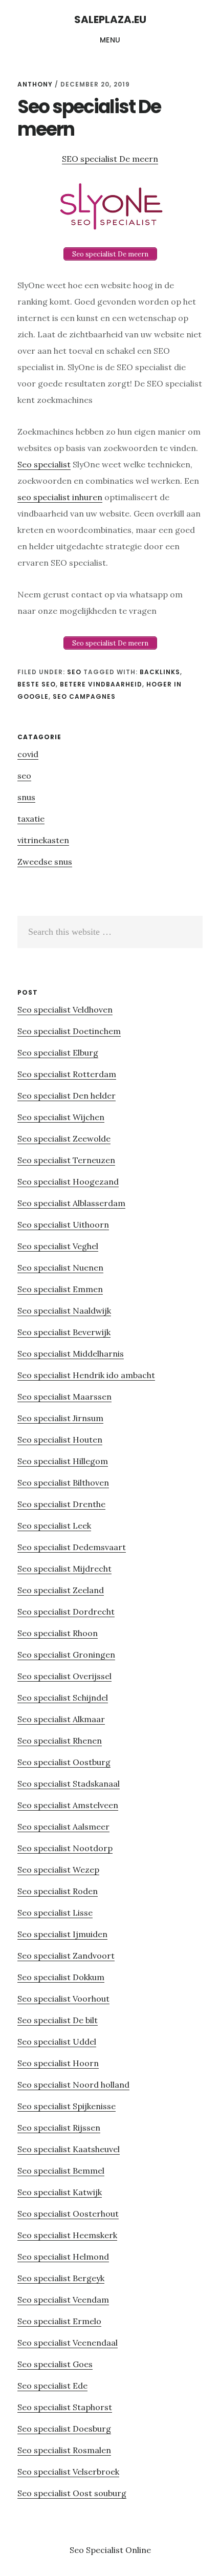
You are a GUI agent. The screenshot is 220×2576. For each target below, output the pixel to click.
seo (74, 672)
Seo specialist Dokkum (61, 1977)
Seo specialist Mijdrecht (64, 1569)
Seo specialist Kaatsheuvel (69, 2149)
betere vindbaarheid (101, 684)
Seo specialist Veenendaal (68, 2343)
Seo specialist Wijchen (61, 1117)
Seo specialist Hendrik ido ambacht (86, 1375)
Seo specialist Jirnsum (60, 1418)
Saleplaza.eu (110, 19)
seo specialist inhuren (60, 497)
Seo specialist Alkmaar (61, 1719)
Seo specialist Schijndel (63, 1698)
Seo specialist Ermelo (59, 2321)
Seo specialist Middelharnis (71, 1354)
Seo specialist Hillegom (63, 1461)
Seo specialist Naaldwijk (64, 1311)
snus (26, 797)
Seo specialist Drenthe (61, 1504)
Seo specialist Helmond (63, 2257)
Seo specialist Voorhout (63, 1999)
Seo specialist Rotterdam (67, 1074)
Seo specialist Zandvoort (66, 1956)
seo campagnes (84, 696)
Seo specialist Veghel (58, 1246)
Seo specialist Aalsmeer (63, 1827)
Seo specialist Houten (60, 1440)
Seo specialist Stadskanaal (69, 1784)
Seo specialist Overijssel (64, 1676)
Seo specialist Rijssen (59, 2128)
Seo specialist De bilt (58, 2020)
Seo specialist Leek (54, 1526)
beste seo (37, 684)
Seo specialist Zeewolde (64, 1139)
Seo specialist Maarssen (64, 1397)
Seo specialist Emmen (60, 1289)
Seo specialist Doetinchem (69, 1031)
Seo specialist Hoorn (58, 2063)
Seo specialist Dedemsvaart (72, 1547)
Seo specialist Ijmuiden (62, 1934)
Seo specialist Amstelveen (68, 1805)
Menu (110, 40)
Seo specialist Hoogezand (68, 1182)
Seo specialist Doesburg (64, 2429)
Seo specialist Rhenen (60, 1741)
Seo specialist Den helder (67, 1096)
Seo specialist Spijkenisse (67, 2106)
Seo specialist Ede (52, 2386)
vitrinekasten (43, 840)
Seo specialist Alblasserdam (71, 1203)
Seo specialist (44, 464)
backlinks (160, 672)
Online (138, 2550)
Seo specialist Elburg (58, 1053)
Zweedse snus (45, 862)
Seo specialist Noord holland (73, 2085)
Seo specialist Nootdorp (65, 1848)
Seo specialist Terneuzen (66, 1160)
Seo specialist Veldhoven (65, 1010)
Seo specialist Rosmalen (64, 2450)
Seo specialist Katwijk (60, 2192)
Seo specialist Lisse (55, 1913)
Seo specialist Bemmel (61, 2171)
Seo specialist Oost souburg (72, 2493)
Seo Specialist (97, 2550)
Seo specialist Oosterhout (68, 2214)
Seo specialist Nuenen (60, 1268)
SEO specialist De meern (110, 159)
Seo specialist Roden (58, 1891)
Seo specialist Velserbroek (68, 2472)
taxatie (31, 819)
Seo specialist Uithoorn (63, 1225)
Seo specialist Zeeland (61, 1590)
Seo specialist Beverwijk (64, 1332)
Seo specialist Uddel (57, 2042)
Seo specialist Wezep (58, 1870)
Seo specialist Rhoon (58, 1633)
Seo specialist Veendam (63, 2300)
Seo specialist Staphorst (65, 2407)
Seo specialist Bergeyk (61, 2278)
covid (28, 754)
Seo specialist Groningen (66, 1655)
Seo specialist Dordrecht (66, 1612)
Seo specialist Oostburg (64, 1762)
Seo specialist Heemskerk (67, 2235)
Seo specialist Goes (55, 2364)
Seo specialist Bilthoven (63, 1483)
